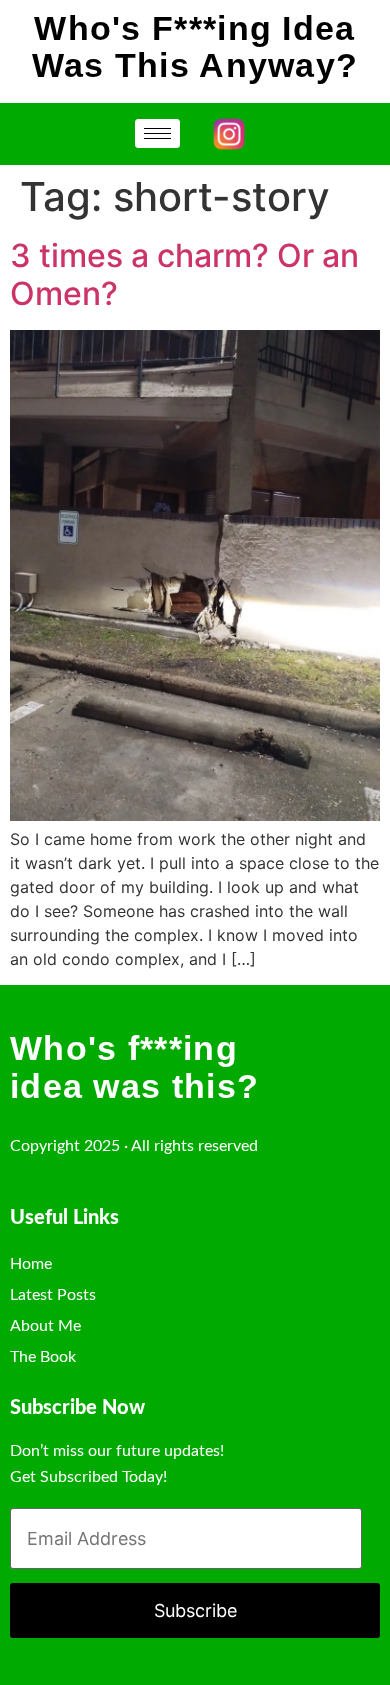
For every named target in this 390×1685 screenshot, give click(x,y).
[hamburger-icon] (157, 133)
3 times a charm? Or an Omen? (184, 274)
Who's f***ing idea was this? (134, 1066)
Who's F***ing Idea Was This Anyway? (195, 46)
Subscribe (195, 1610)
